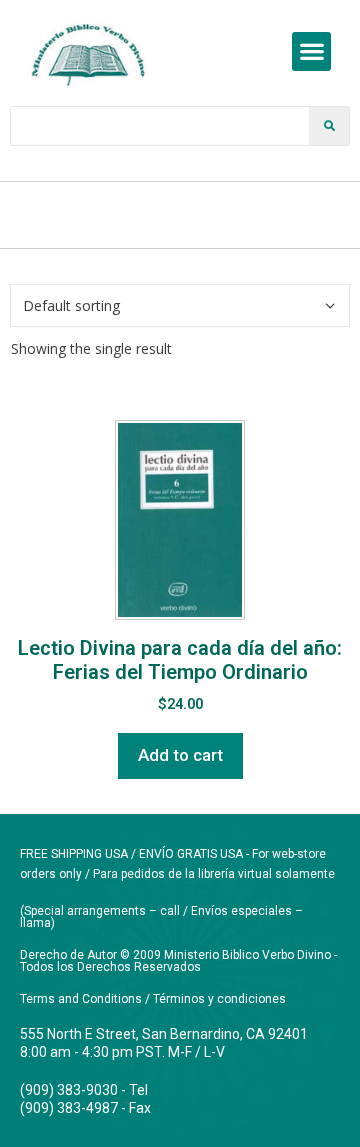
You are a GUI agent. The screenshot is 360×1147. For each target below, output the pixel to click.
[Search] (329, 126)
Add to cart (180, 755)
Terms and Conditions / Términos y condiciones (153, 999)
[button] (311, 51)
